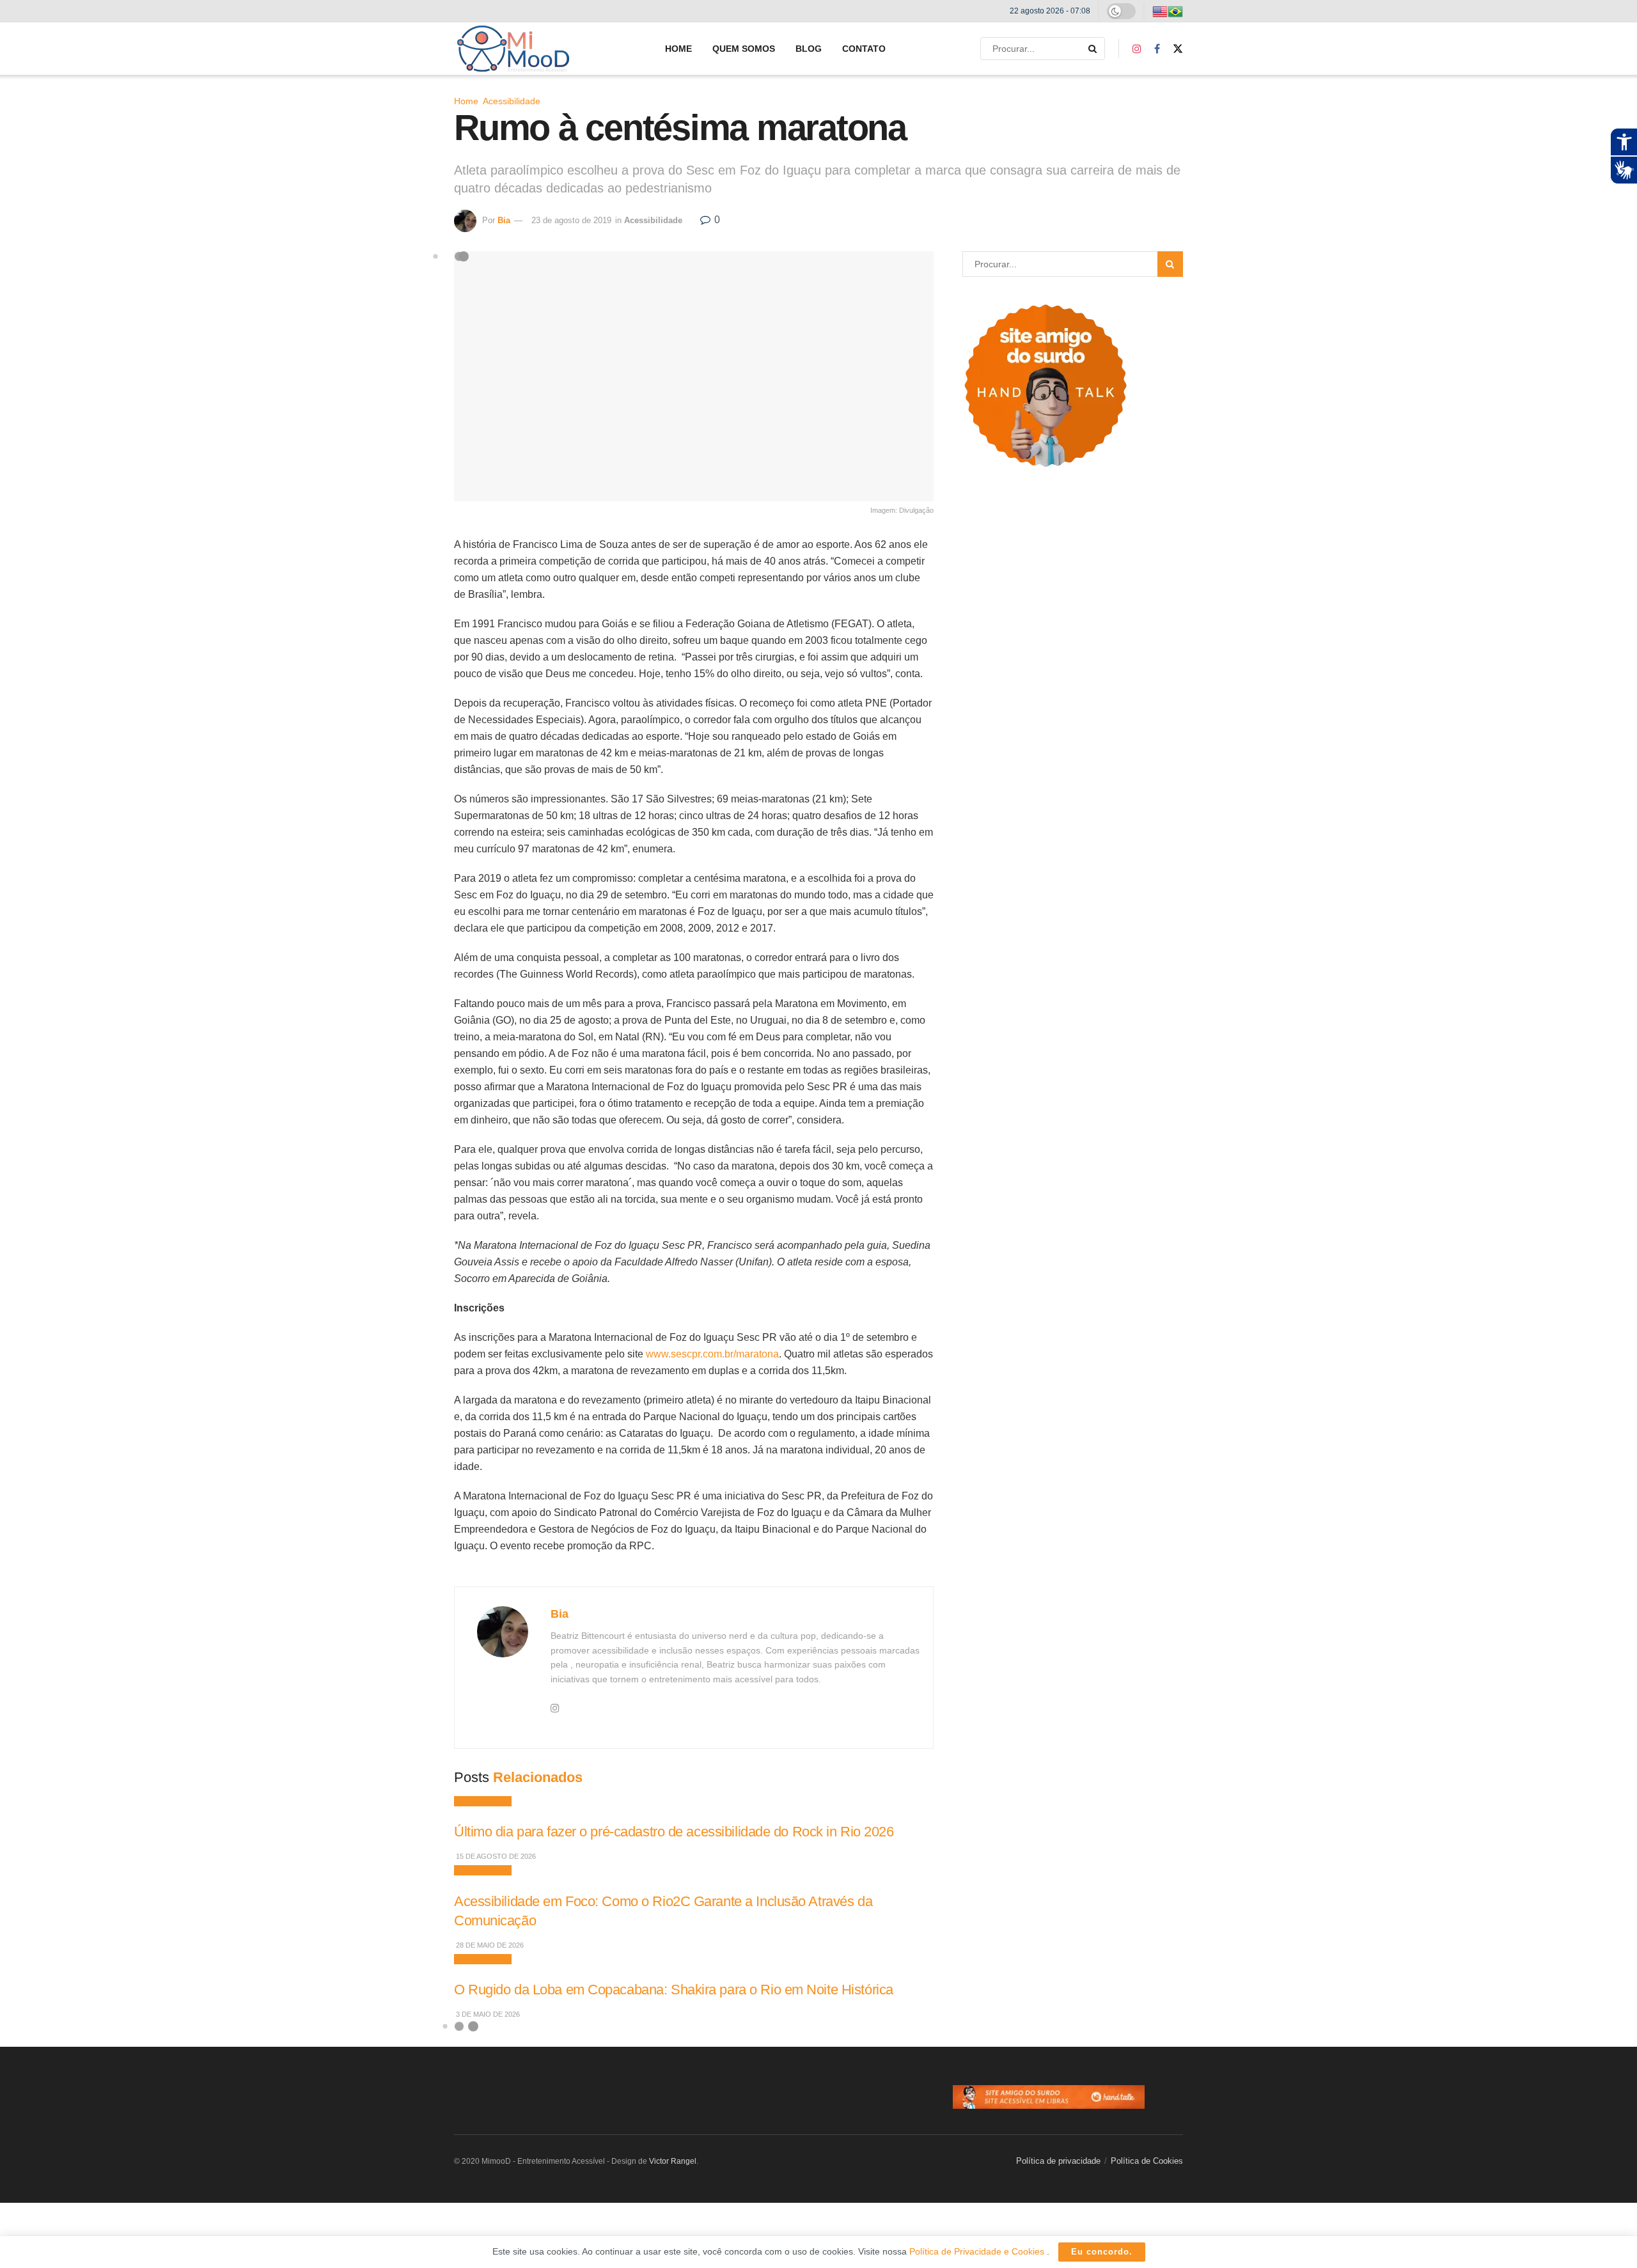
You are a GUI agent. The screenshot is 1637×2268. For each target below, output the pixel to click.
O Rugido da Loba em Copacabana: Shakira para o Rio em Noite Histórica (674, 1990)
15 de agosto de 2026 (495, 1856)
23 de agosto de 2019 (571, 220)
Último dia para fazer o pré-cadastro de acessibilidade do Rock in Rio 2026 (674, 1832)
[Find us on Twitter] (1178, 49)
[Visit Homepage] (513, 49)
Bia (504, 220)
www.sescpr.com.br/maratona (712, 1354)
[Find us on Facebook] (1157, 49)
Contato (864, 49)
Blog (809, 49)
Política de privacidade (1058, 2161)
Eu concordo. (1102, 2252)
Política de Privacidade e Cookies (978, 2251)
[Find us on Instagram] (1137, 49)
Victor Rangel (673, 2161)
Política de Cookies (1147, 2161)
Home (678, 49)
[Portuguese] (1175, 11)
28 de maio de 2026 (489, 1945)
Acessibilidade (512, 101)
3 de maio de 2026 (487, 2014)
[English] (1160, 11)
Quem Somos (744, 49)
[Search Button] (1093, 49)
